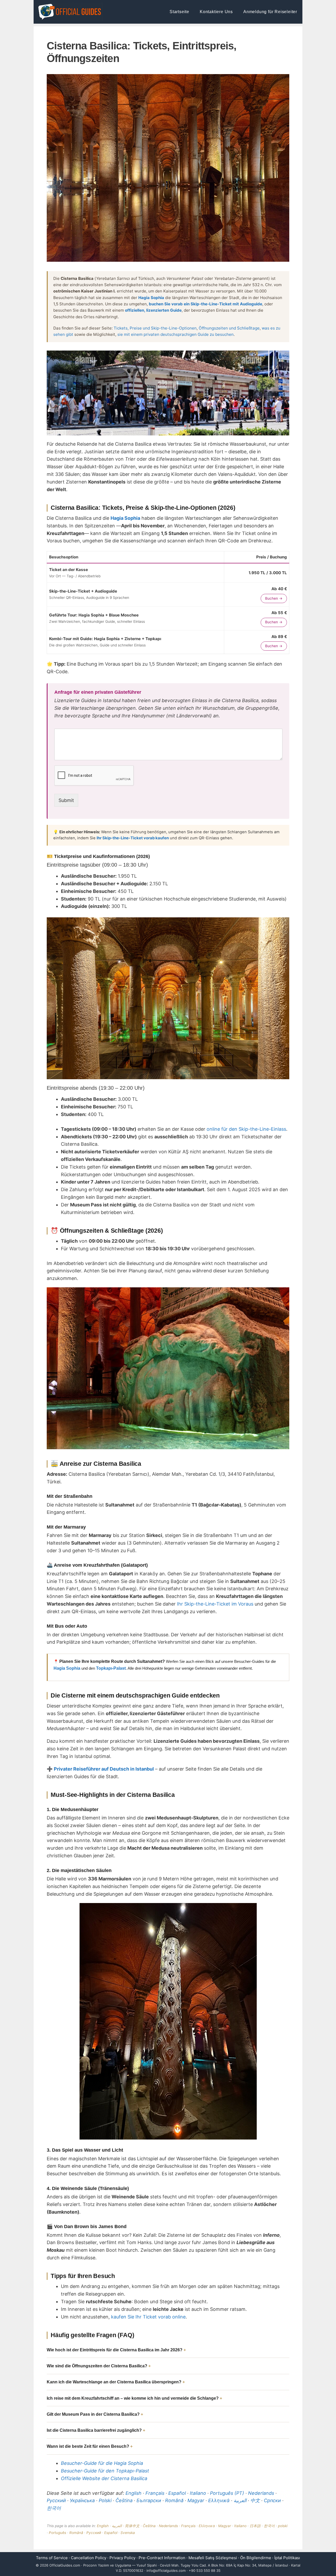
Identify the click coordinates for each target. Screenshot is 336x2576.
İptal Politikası (287, 2558)
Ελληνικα (207, 2526)
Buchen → (274, 598)
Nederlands (261, 2493)
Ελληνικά (219, 2500)
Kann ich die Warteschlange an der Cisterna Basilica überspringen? (114, 2382)
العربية (240, 2500)
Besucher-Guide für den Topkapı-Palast (105, 2471)
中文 (255, 2500)
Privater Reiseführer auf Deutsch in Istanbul (104, 1769)
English (133, 2493)
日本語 (255, 2526)
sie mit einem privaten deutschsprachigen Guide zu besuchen (175, 334)
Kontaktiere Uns (216, 12)
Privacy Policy (122, 2558)
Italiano (198, 2493)
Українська (82, 2500)
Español (177, 2493)
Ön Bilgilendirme (256, 2558)
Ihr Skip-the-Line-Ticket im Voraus (215, 1604)
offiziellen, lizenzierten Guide (153, 310)
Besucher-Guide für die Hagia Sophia (102, 2463)
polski (283, 2526)
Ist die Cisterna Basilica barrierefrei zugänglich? (94, 2430)
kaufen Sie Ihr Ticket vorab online (148, 2317)
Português (57, 2533)
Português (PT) (227, 2493)
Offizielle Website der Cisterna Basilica (104, 2478)
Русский (56, 2500)
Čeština (124, 2500)
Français (155, 2493)
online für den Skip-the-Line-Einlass (246, 1129)
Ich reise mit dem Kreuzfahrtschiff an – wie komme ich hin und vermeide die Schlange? (133, 2398)
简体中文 (132, 2526)
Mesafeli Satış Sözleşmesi (213, 2558)
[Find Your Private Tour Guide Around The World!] (70, 12)
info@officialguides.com (166, 2570)
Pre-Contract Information (162, 2558)
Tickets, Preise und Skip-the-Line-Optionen (155, 328)
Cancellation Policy (89, 2558)
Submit (66, 800)
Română (174, 2500)
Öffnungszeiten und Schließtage (229, 328)
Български (149, 2500)
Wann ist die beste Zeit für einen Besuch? (88, 2446)
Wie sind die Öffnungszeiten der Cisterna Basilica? (97, 2366)
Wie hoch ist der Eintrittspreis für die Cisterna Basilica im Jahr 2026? (115, 2350)
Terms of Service (52, 2558)
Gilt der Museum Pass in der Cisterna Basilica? (93, 2414)
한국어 (54, 2508)
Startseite (179, 12)
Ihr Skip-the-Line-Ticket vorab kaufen (133, 838)
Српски (272, 2500)
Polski (105, 2500)
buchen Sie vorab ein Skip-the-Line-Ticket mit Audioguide (206, 304)
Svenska (128, 2533)
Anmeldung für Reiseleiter (270, 12)
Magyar (196, 2500)
